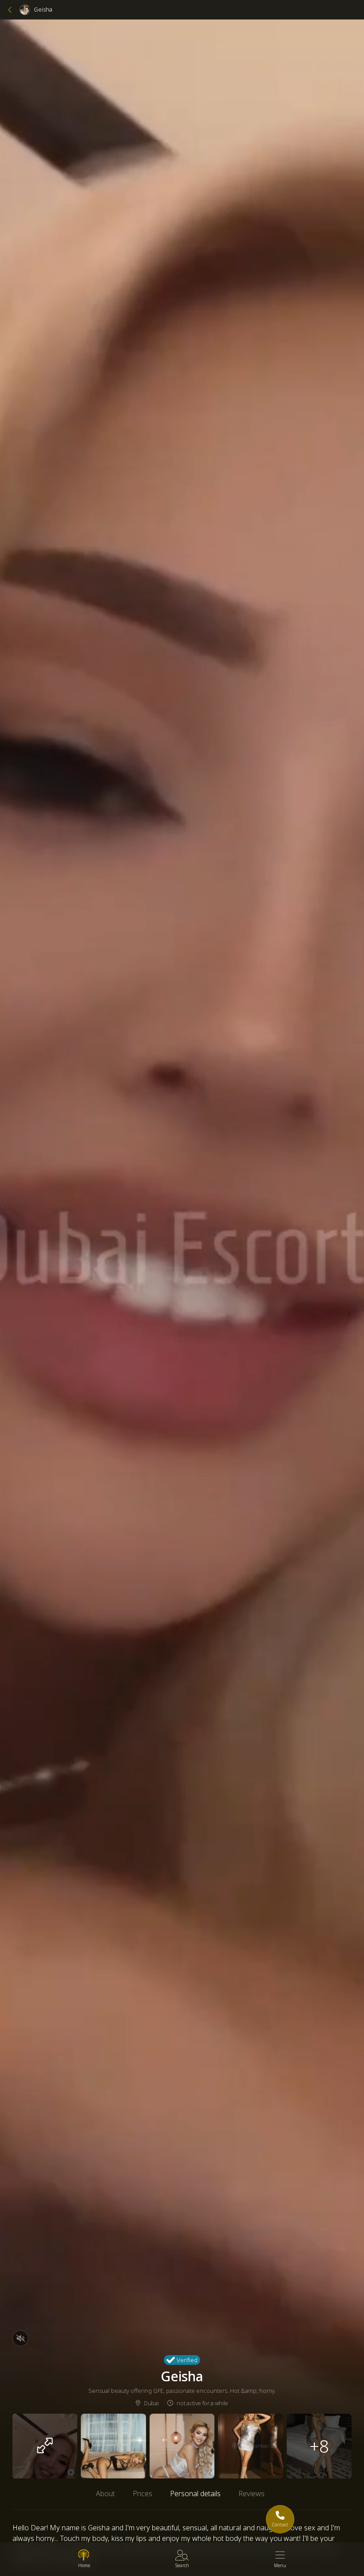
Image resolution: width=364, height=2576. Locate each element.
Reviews (251, 2494)
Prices (142, 2494)
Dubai (151, 2403)
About (105, 2494)
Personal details (195, 2494)
